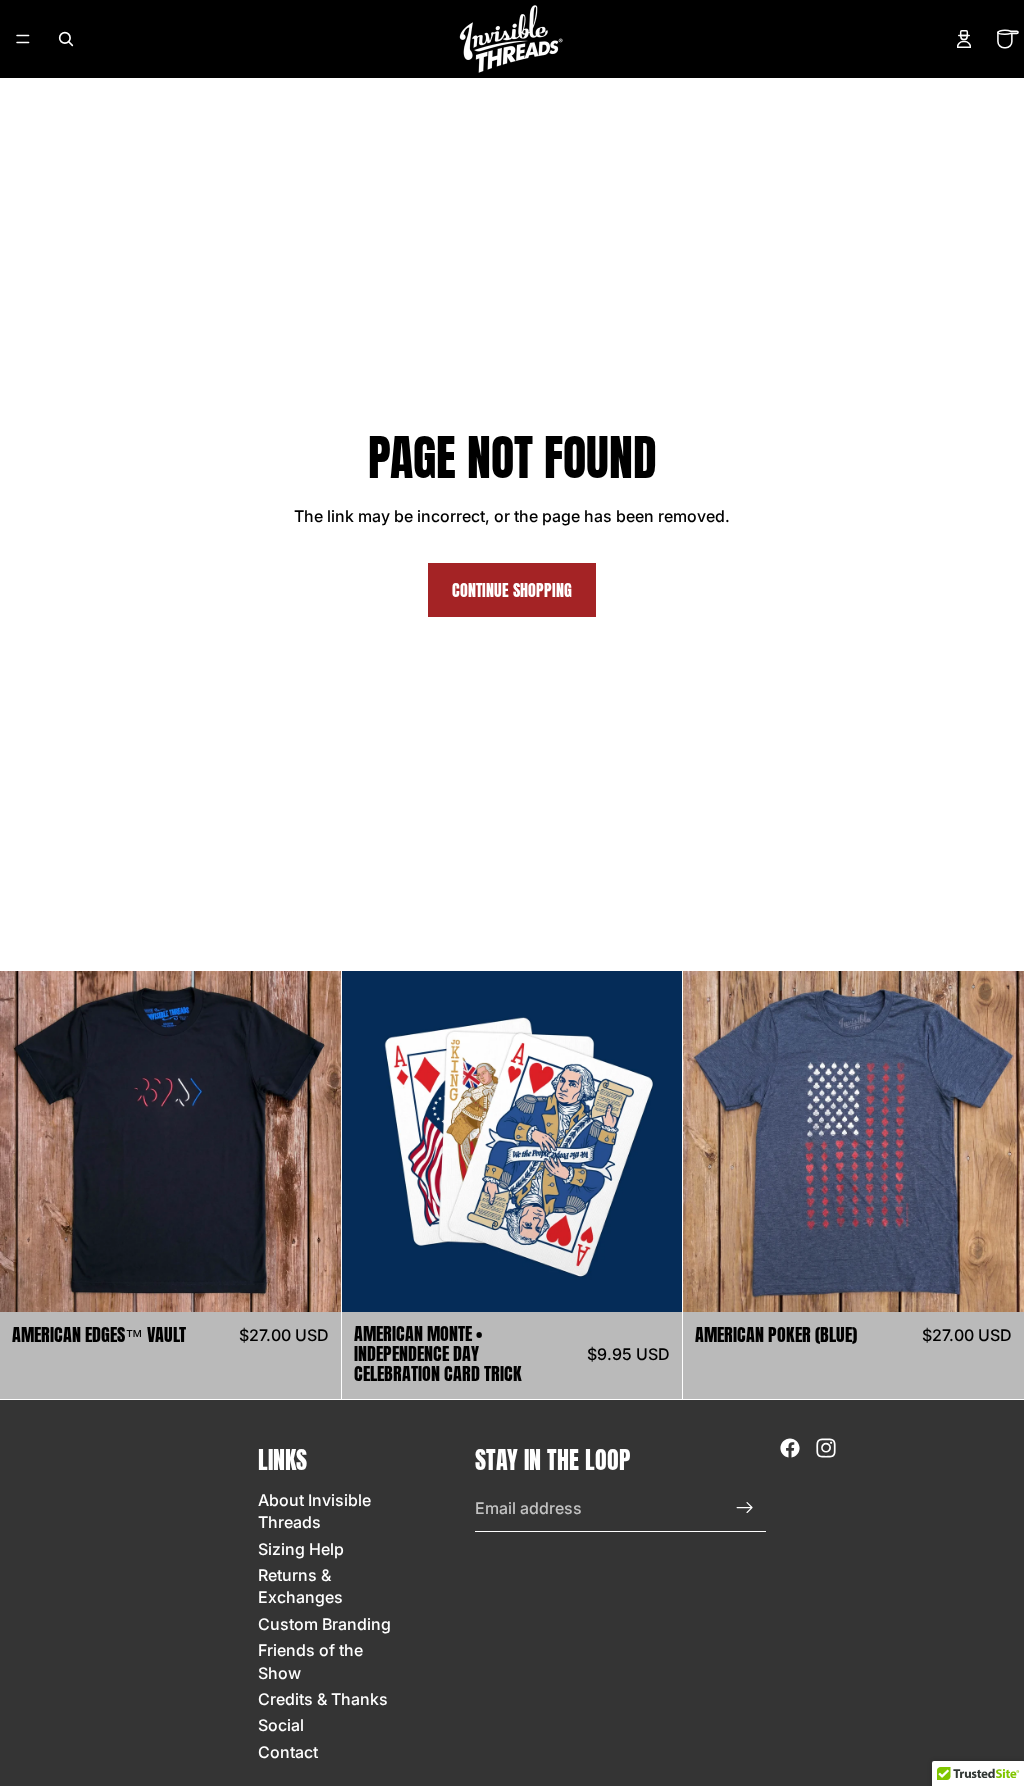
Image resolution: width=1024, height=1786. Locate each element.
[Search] (66, 39)
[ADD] (652, 1281)
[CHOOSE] (310, 1281)
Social (281, 1726)
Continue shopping (512, 590)
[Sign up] (745, 1508)
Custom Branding (324, 1624)
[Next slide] (652, 1142)
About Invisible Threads (314, 1511)
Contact (288, 1752)
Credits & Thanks (323, 1699)
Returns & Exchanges (300, 1586)
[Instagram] (826, 1448)
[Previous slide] (372, 1142)
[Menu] (23, 39)
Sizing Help (301, 1549)
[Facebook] (790, 1448)
